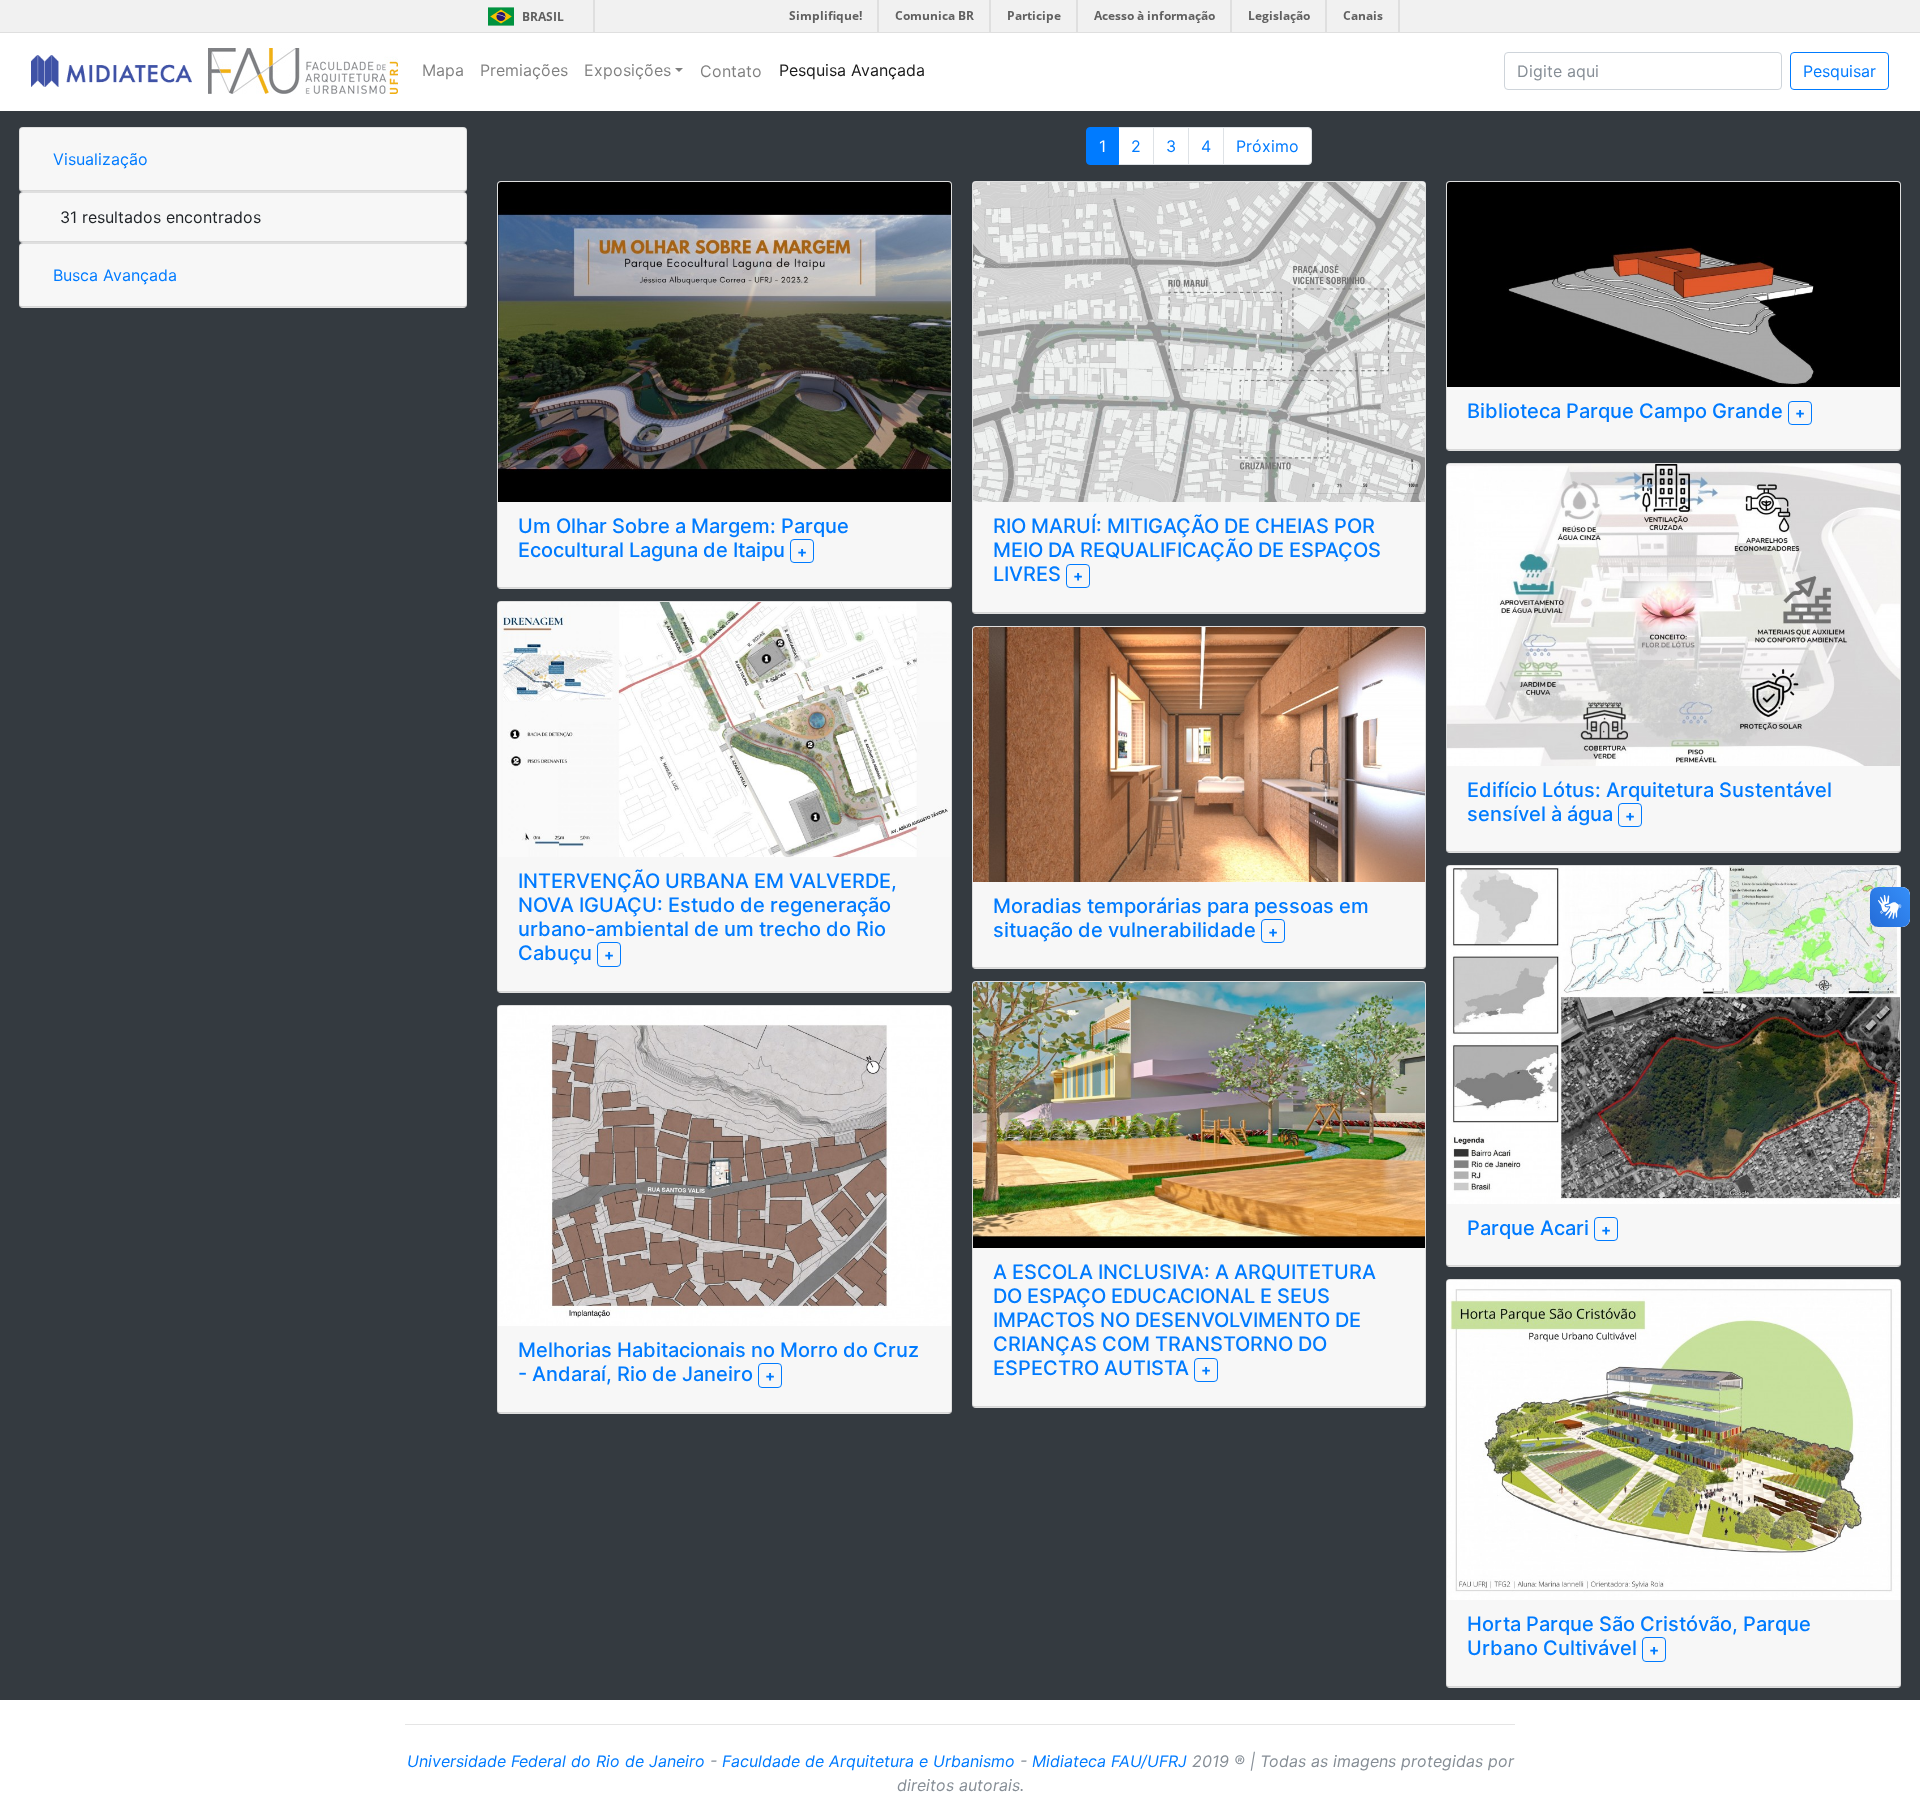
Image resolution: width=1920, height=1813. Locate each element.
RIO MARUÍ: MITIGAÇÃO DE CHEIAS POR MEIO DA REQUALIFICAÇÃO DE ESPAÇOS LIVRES (1187, 550)
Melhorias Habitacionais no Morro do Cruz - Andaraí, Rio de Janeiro (718, 1362)
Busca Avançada (115, 275)
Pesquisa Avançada (852, 70)
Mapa (443, 70)
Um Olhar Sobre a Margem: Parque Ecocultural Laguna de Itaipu (683, 538)
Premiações (524, 70)
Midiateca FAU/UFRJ (1109, 1761)
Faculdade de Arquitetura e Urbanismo (868, 1761)
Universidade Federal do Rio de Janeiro (556, 1761)
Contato (731, 71)
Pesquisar (1839, 71)
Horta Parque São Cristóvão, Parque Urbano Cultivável (1639, 1636)
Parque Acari (1530, 1228)
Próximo (1267, 146)
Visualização (100, 159)
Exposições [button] (627, 70)
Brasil (522, 16)
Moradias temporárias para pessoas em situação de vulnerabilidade (1181, 918)
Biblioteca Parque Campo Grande (1627, 411)
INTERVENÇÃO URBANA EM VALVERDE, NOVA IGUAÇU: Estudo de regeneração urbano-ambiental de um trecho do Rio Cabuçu (707, 917)
